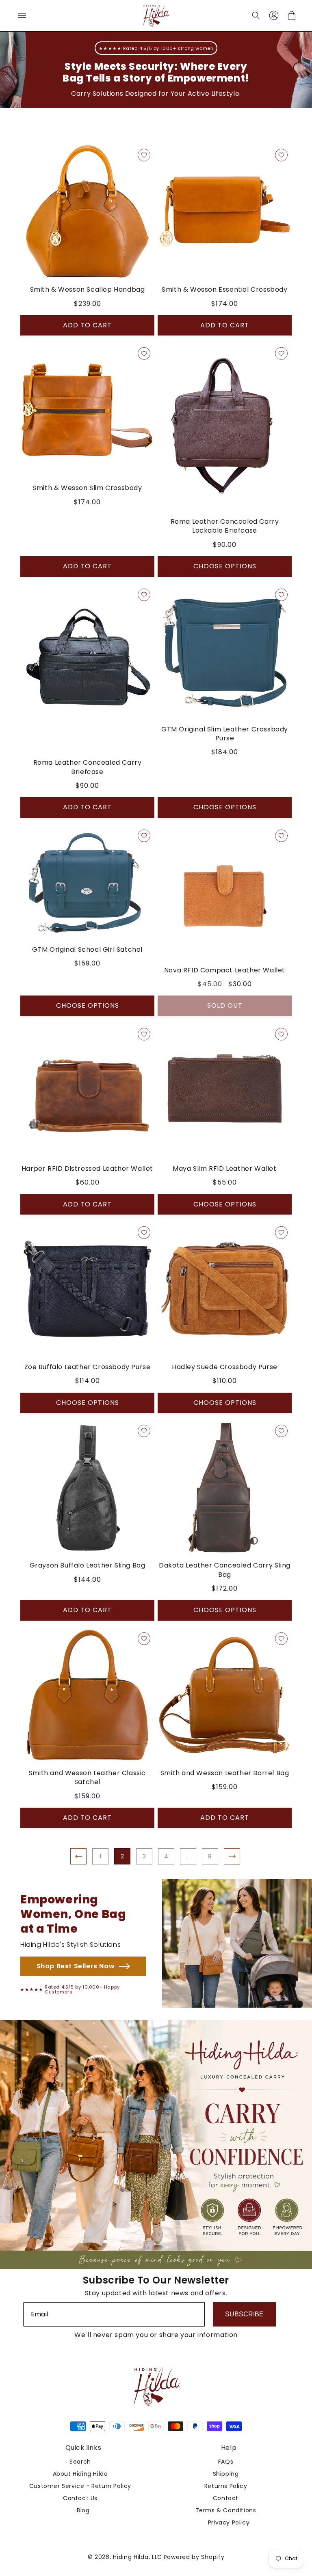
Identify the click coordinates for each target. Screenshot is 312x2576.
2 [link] (122, 1856)
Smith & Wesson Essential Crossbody (224, 290)
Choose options (225, 566)
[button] (22, 15)
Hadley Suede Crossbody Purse (225, 1367)
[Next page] (232, 1856)
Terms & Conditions (226, 2510)
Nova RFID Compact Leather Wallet (225, 970)
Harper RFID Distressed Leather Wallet (87, 1169)
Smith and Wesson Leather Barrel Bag (225, 1773)
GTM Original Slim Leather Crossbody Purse (225, 734)
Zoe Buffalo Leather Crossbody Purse (88, 1367)
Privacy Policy (229, 2522)
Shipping (226, 2474)
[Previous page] (78, 1856)
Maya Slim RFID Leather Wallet (224, 1169)
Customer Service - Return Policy (80, 2486)
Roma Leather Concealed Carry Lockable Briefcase (225, 526)
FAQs (226, 2462)
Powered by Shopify (194, 2557)
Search (80, 2462)
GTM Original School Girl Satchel (87, 950)
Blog (83, 2510)
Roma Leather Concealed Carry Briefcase (88, 767)
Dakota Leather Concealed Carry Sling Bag (225, 1570)
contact (226, 2498)
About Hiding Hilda (80, 2474)
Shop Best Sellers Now (76, 1966)
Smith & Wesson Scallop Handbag (88, 290)
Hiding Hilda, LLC (138, 2557)
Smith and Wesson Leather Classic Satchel (87, 1778)
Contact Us (80, 2498)
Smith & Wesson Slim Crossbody (87, 488)
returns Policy (226, 2486)
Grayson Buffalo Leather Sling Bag (88, 1565)
